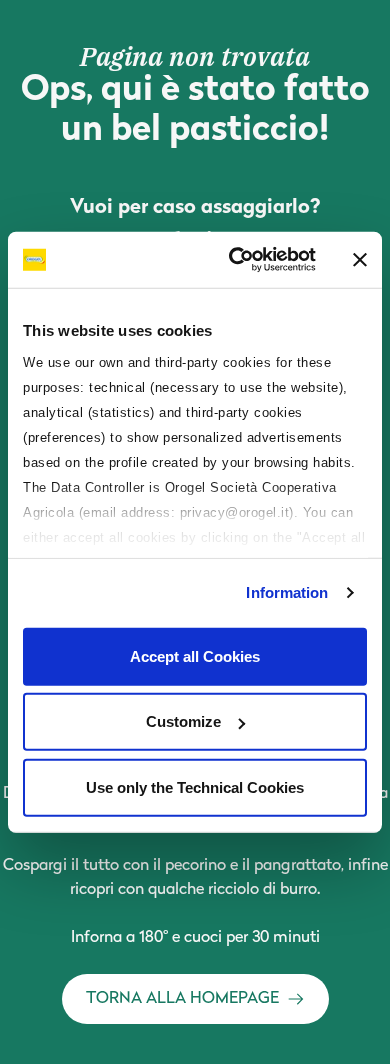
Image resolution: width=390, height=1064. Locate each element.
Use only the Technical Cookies (195, 786)
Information (287, 592)
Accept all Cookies (195, 655)
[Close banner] (360, 260)
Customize (183, 721)
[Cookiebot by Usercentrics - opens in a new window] (236, 260)
